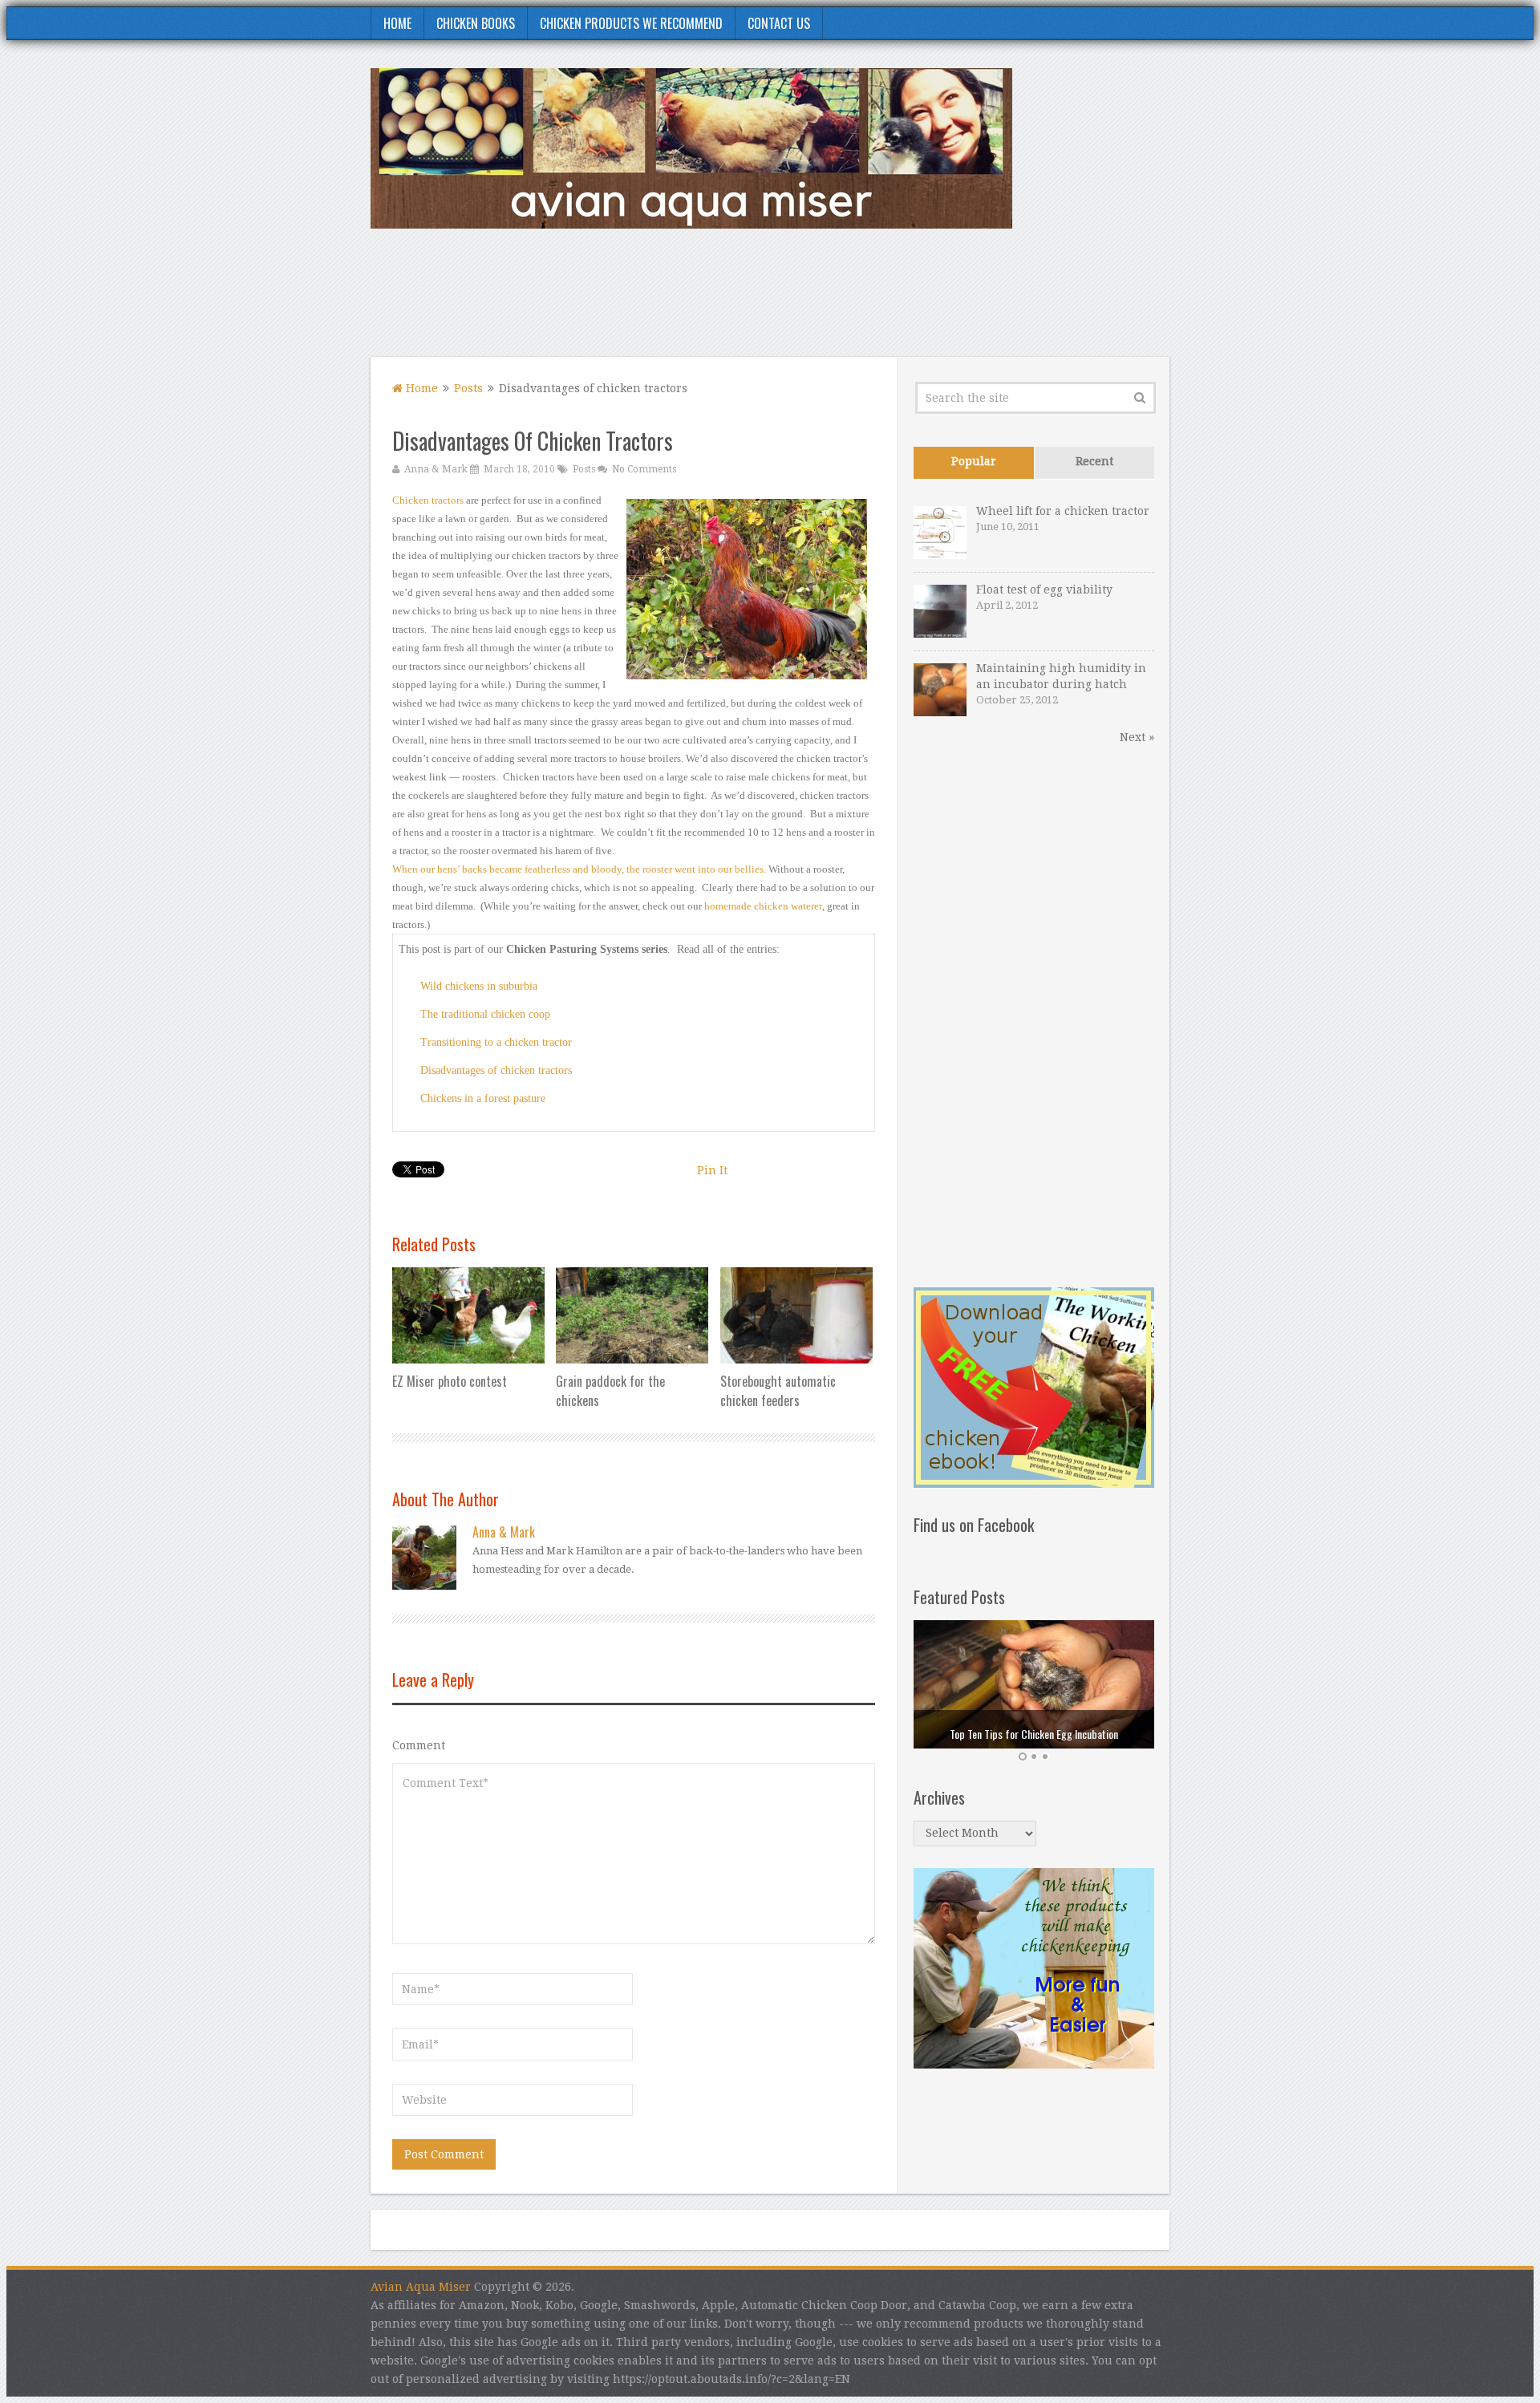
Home (397, 23)
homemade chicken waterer (763, 906)
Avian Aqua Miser (421, 2287)
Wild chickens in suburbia (479, 986)
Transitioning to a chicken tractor (496, 1042)
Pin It (712, 1170)
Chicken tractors (428, 500)
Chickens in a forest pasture (483, 1098)
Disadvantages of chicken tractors (496, 1070)
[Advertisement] (877, 302)
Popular (974, 461)
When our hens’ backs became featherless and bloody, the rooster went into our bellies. (579, 869)
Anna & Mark (436, 469)
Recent (1094, 461)
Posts (468, 388)
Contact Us (779, 23)
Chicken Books (476, 23)
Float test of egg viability (1044, 590)
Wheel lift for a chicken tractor (1063, 511)
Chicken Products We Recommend (631, 23)
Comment (419, 1745)
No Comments (644, 469)
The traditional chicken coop (485, 1014)
